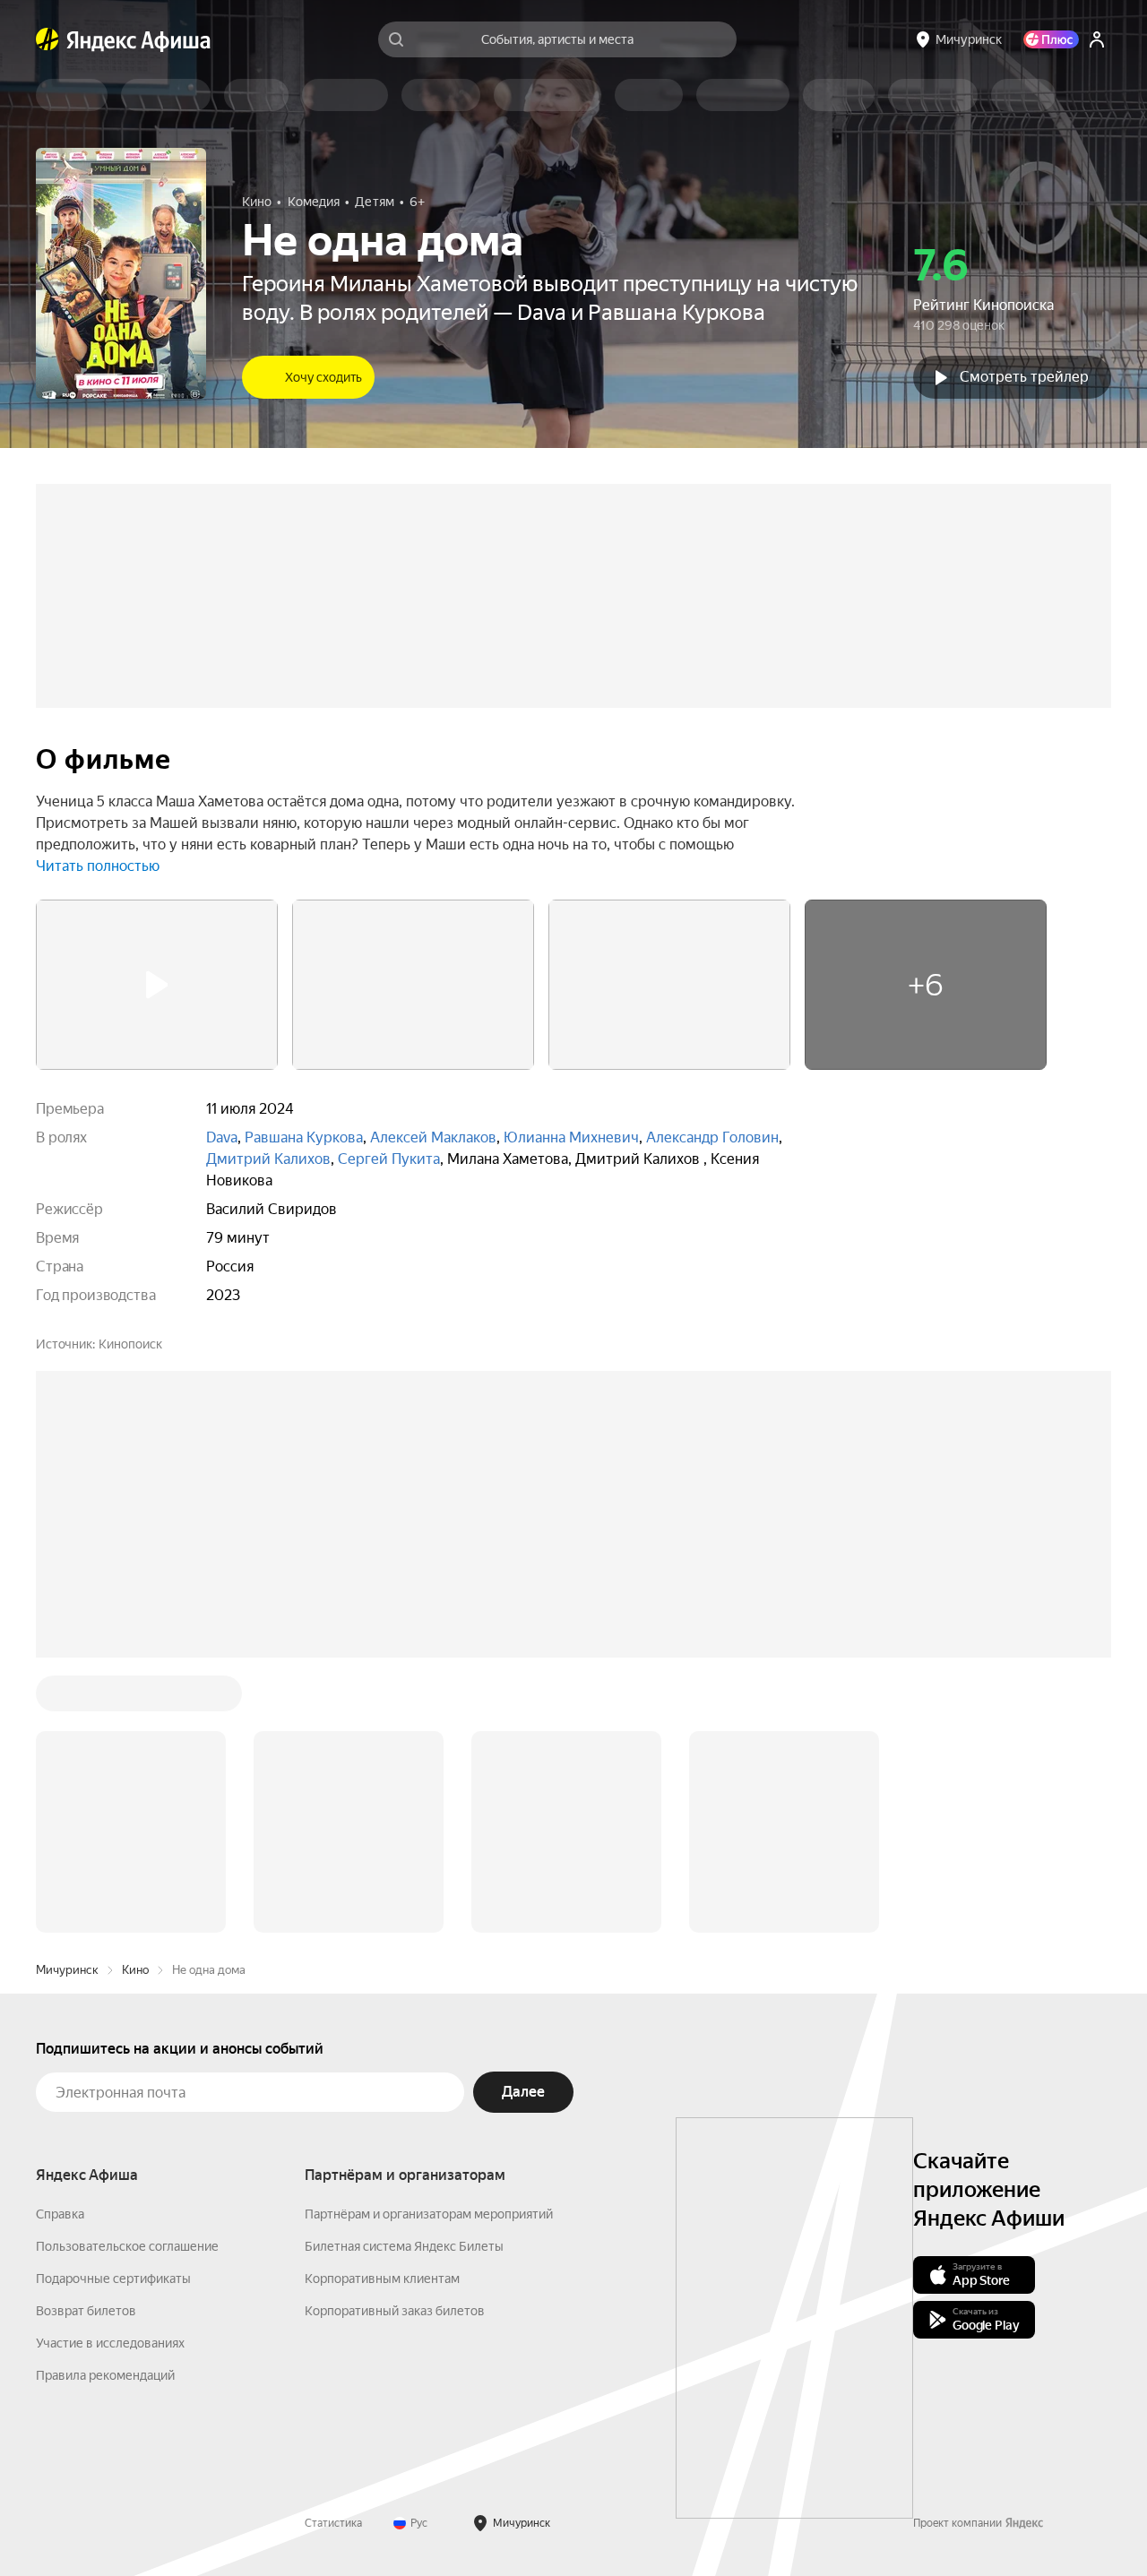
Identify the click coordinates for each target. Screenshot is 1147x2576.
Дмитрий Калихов (268, 1159)
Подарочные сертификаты (113, 2279)
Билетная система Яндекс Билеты (404, 2246)
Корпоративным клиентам (382, 2279)
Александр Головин (712, 1137)
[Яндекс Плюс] (1051, 39)
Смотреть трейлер (1024, 377)
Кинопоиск (130, 1344)
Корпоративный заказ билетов (395, 2311)
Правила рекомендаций (105, 2375)
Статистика (333, 2523)
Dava (222, 1137)
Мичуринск (67, 1970)
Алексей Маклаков (433, 1137)
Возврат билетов (86, 2311)
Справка (60, 2214)
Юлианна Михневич (571, 1137)
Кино (135, 1970)
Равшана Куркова (304, 1137)
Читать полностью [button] (98, 866)
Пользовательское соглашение (127, 2246)
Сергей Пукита (389, 1159)
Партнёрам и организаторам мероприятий (429, 2214)
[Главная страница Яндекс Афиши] (47, 39)
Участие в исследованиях (110, 2343)
